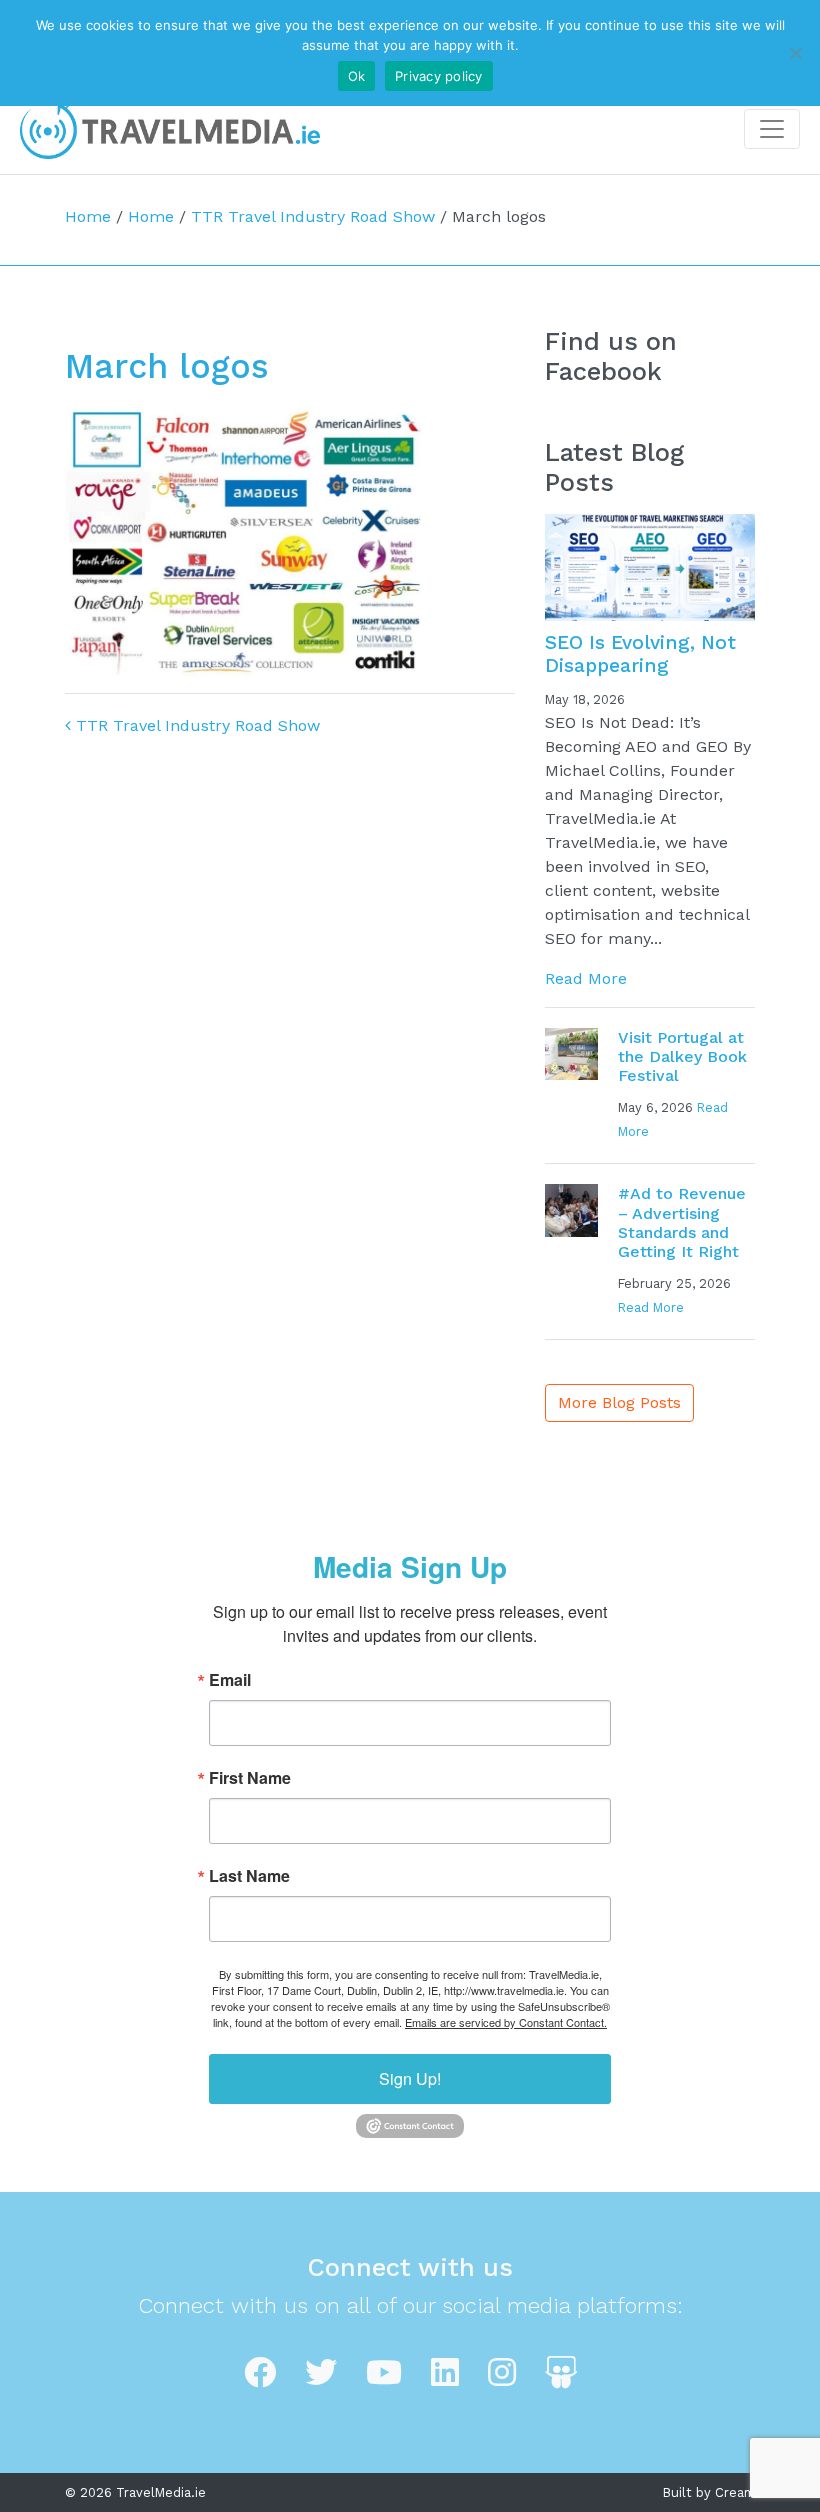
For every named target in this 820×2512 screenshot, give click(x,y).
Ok (357, 76)
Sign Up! (410, 2078)
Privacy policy (439, 76)
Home (88, 216)
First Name (250, 1778)
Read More (586, 978)
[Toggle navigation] (772, 129)
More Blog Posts (619, 1402)
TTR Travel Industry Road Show (313, 216)
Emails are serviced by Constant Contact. (506, 2022)
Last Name (249, 1876)
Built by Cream (709, 2492)
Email (230, 1680)
